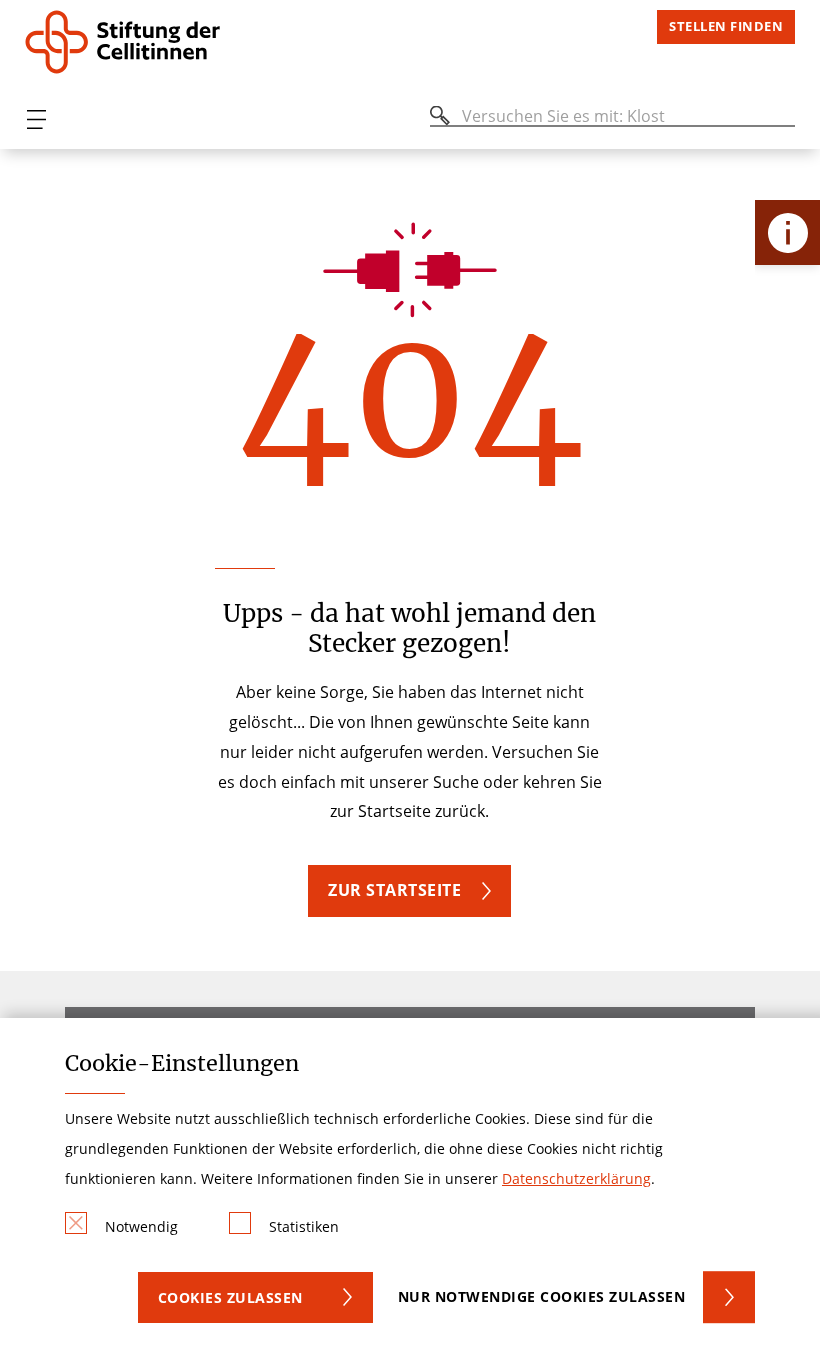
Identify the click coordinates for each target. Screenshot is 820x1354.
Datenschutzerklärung (576, 1178)
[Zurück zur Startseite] (143, 42)
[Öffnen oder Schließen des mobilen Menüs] (36, 119)
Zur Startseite (394, 890)
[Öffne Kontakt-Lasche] (787, 232)
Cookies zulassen (230, 1297)
